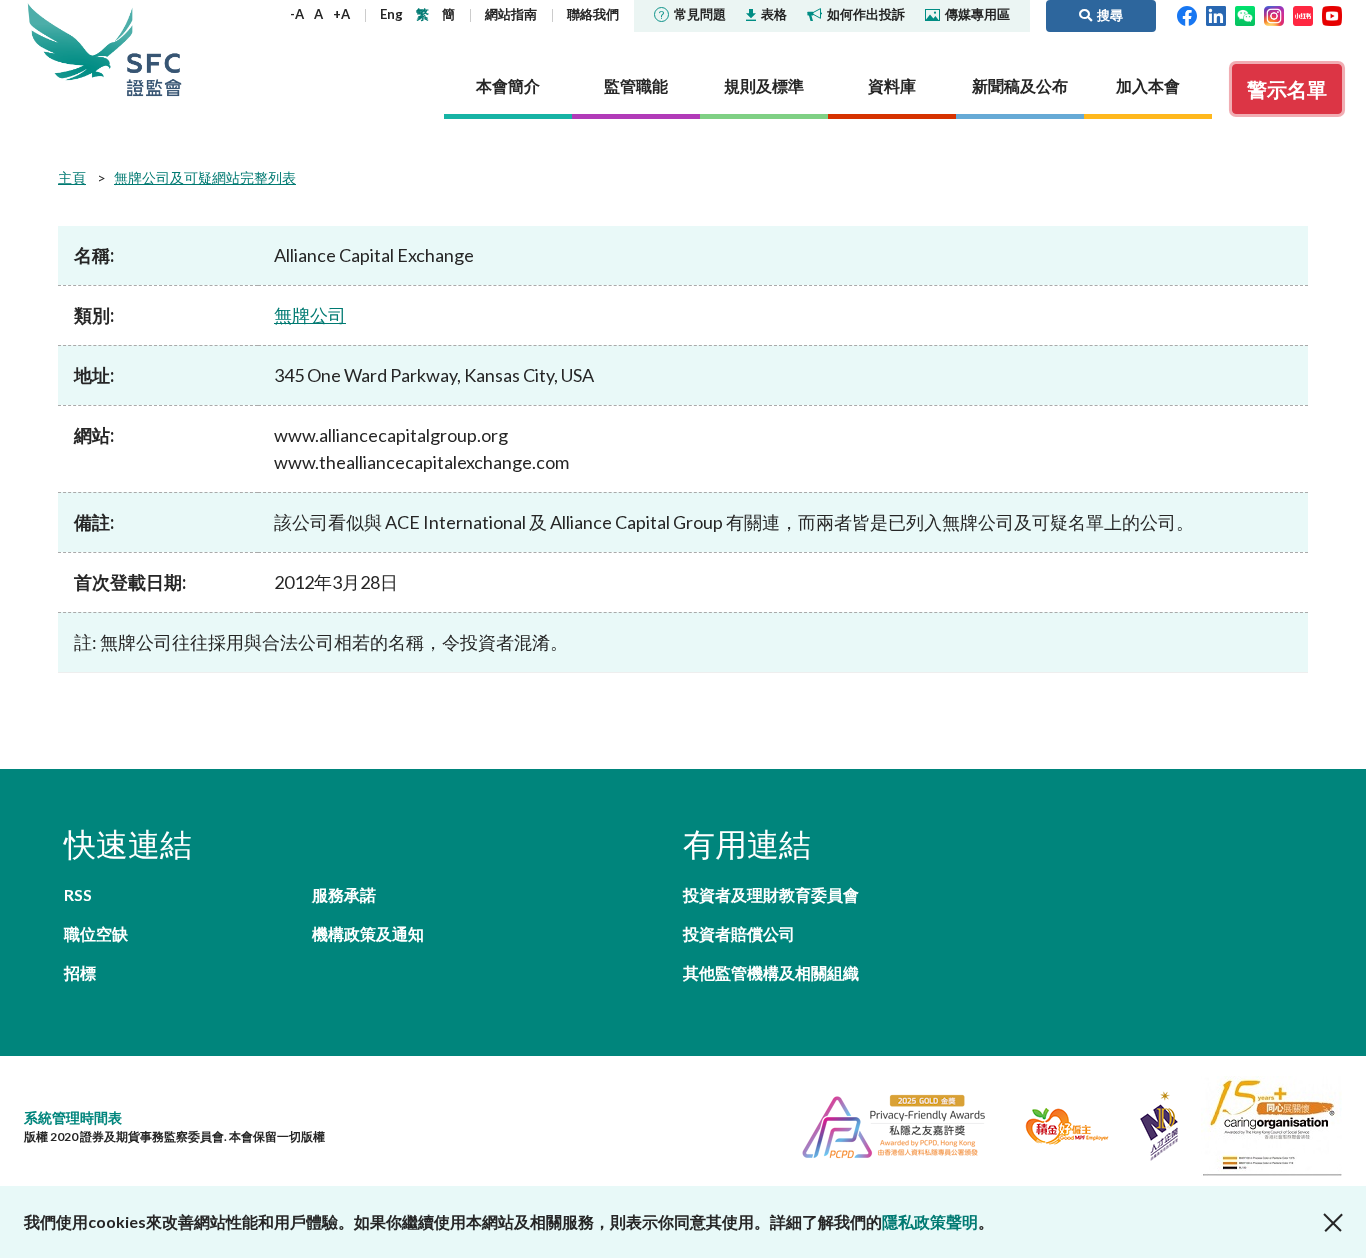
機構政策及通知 (368, 933)
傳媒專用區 (977, 14)
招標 (80, 972)
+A (341, 14)
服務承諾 (344, 894)
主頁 (72, 177)
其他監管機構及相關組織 (771, 972)
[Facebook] (1187, 14)
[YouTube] (1332, 14)
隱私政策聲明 (930, 1221)
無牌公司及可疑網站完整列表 (205, 177)
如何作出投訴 (866, 14)
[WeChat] (1245, 14)
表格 (774, 14)
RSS (78, 894)
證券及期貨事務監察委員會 (154, 49)
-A (297, 14)
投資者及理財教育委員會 (771, 894)
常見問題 (700, 14)
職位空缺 (96, 933)
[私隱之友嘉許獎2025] (885, 1123)
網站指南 (511, 14)
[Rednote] (1303, 14)
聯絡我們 (593, 14)
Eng (391, 14)
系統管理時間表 (73, 1117)
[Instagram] (1274, 14)
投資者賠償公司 (739, 933)
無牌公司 (310, 315)
